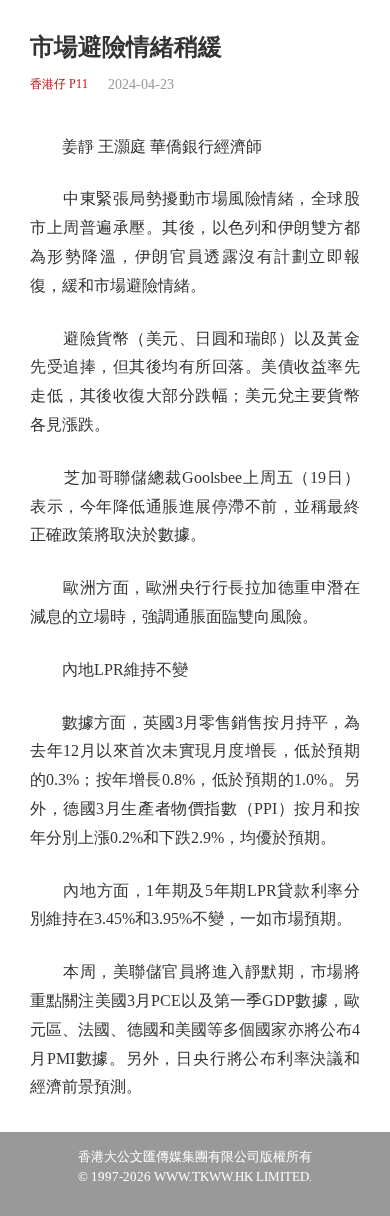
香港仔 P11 (59, 84)
